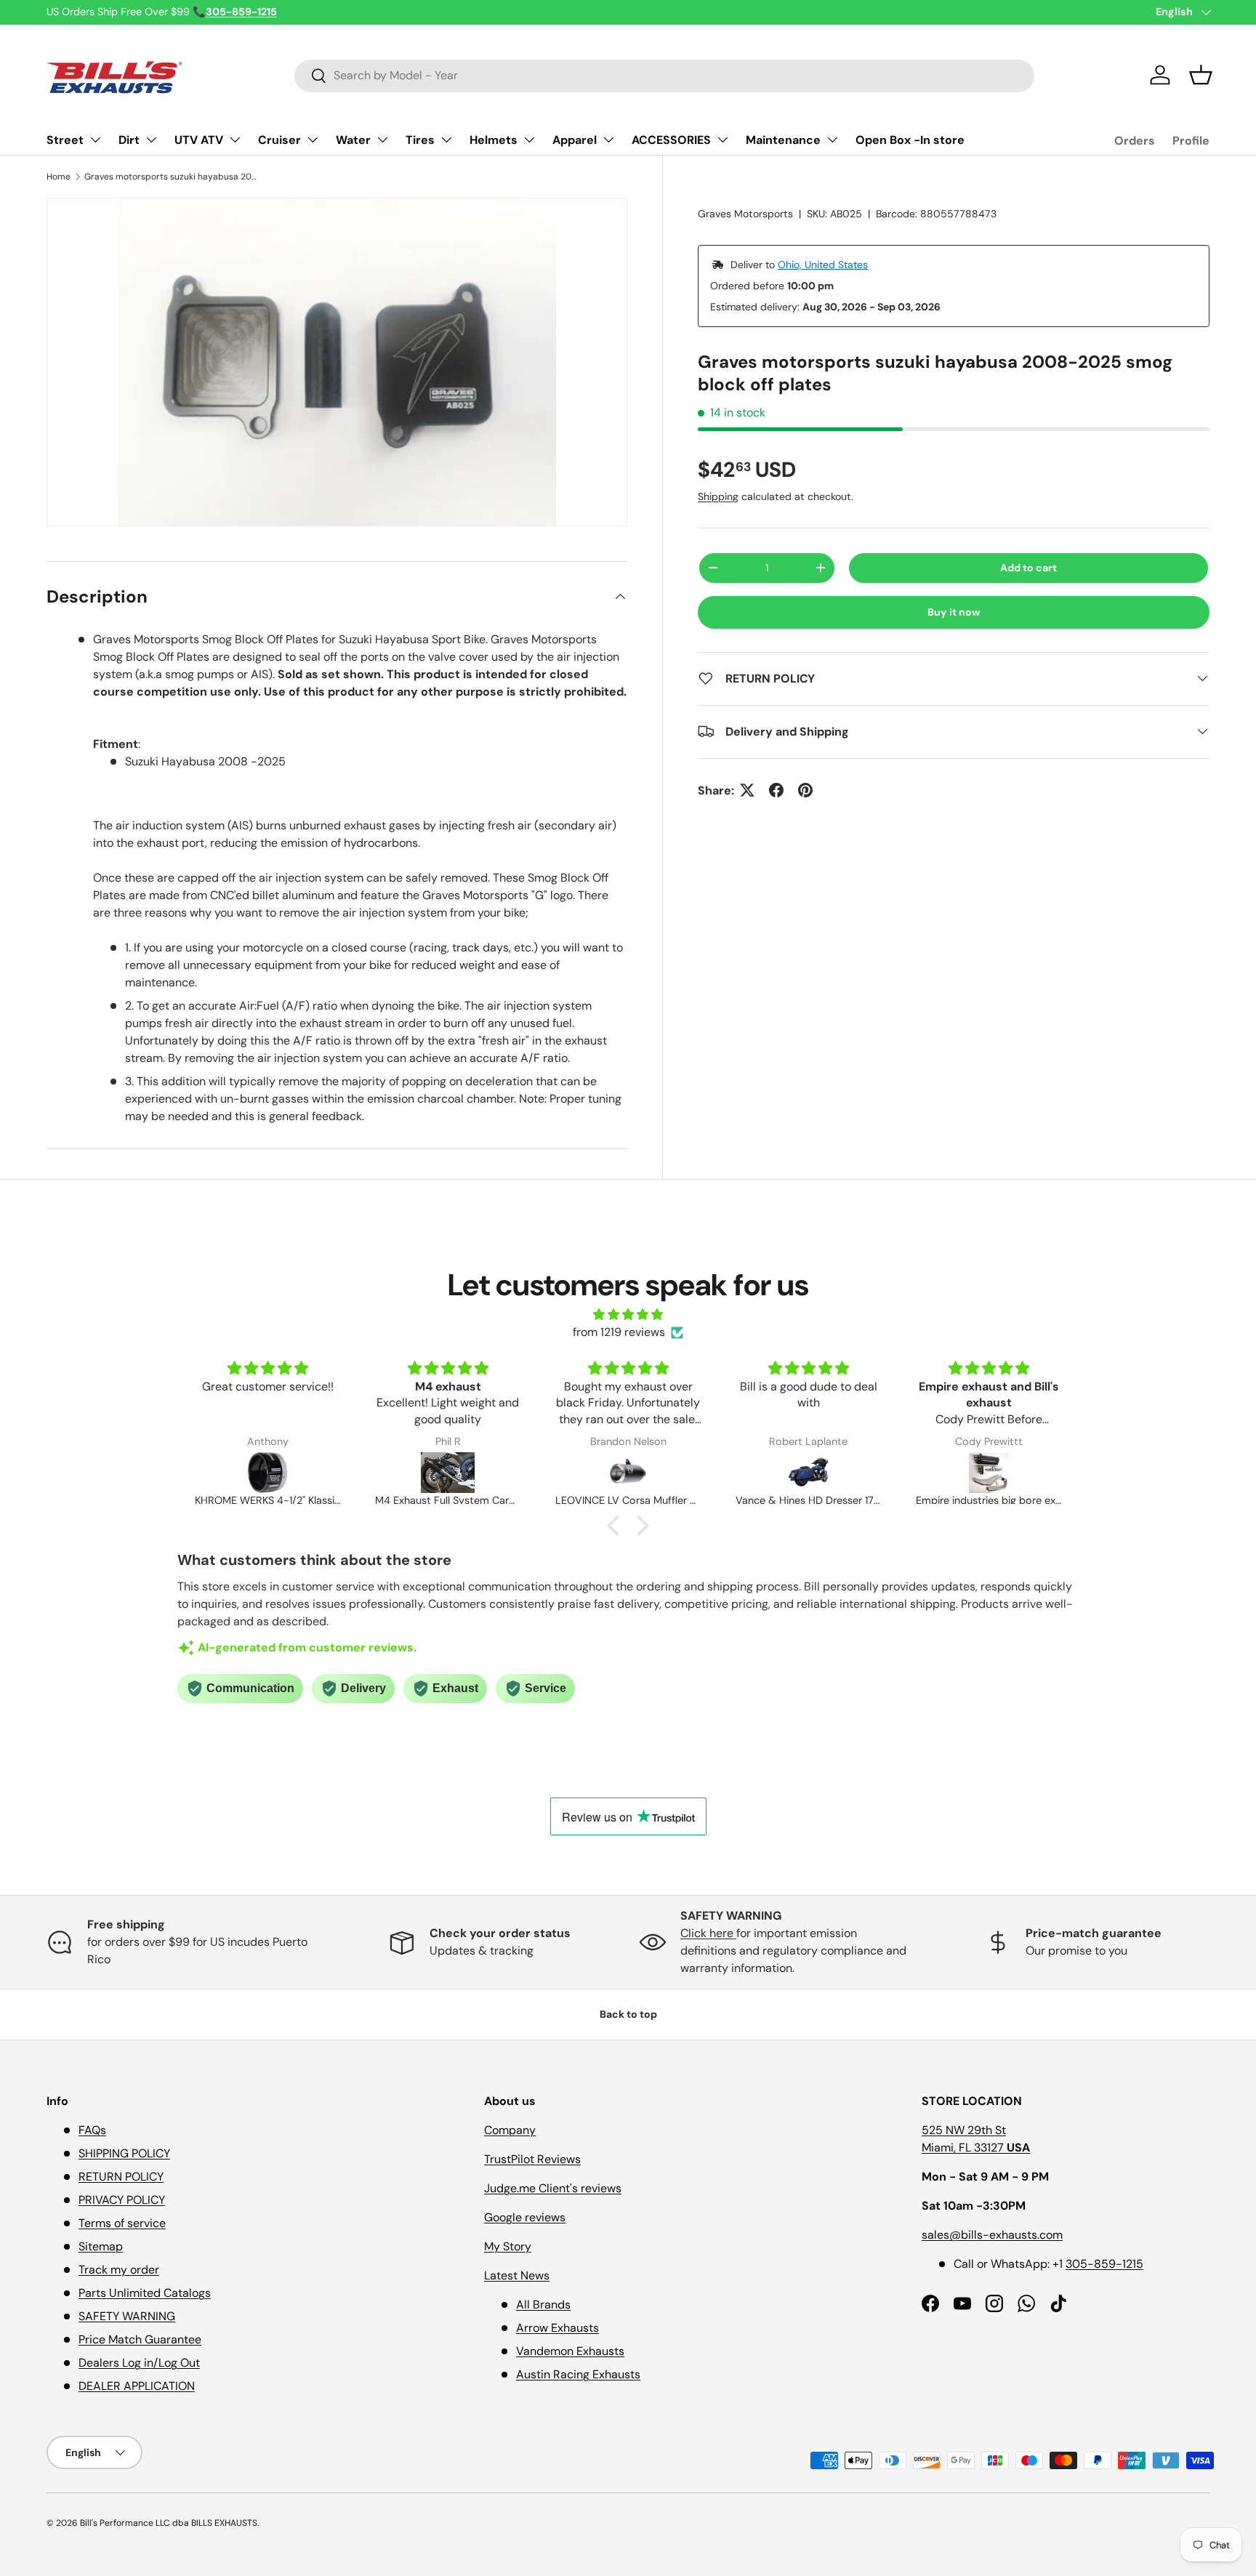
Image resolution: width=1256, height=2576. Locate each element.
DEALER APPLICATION (137, 2386)
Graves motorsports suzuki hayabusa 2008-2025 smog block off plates (172, 177)
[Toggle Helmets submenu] (529, 140)
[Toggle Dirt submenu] (151, 140)
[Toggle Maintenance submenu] (832, 140)
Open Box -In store (910, 140)
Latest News (517, 2275)
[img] (628, 1315)
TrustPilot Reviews (532, 2159)
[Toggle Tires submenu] (446, 140)
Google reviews (525, 2217)
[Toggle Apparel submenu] (608, 140)
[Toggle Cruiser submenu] (313, 140)
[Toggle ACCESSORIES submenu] (722, 140)
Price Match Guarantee (140, 2339)
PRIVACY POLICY (122, 2200)
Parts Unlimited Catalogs (145, 2293)
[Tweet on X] (747, 790)
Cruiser (279, 140)
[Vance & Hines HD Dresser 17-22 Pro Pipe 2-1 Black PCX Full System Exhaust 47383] (664, 1473)
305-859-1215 (1104, 2264)
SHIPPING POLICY (124, 2153)
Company (510, 2130)
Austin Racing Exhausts (578, 2374)
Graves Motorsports (745, 214)
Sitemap (101, 2246)
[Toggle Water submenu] (382, 140)
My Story (508, 2246)
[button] (1201, 75)
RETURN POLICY (121, 2177)
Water (353, 140)
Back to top (628, 2014)
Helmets (494, 140)
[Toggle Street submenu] (95, 140)
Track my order (119, 2270)
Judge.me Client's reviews (553, 2188)
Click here (708, 1933)
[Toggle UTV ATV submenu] (235, 140)
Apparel (575, 140)
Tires (420, 140)
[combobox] (665, 75)
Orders (1135, 141)
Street (65, 140)
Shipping (718, 496)
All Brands (543, 2305)
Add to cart (1028, 568)
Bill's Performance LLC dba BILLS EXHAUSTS (169, 2523)
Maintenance (783, 140)
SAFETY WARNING (127, 2316)
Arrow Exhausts (557, 2328)
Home (59, 177)
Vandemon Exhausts (570, 2351)
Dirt (129, 140)
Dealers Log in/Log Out (139, 2363)
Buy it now (954, 612)
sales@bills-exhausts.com (992, 2235)
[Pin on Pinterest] (805, 790)
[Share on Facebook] (776, 790)
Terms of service (122, 2223)
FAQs (92, 2130)
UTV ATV (199, 140)
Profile (1191, 141)
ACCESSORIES (671, 140)
